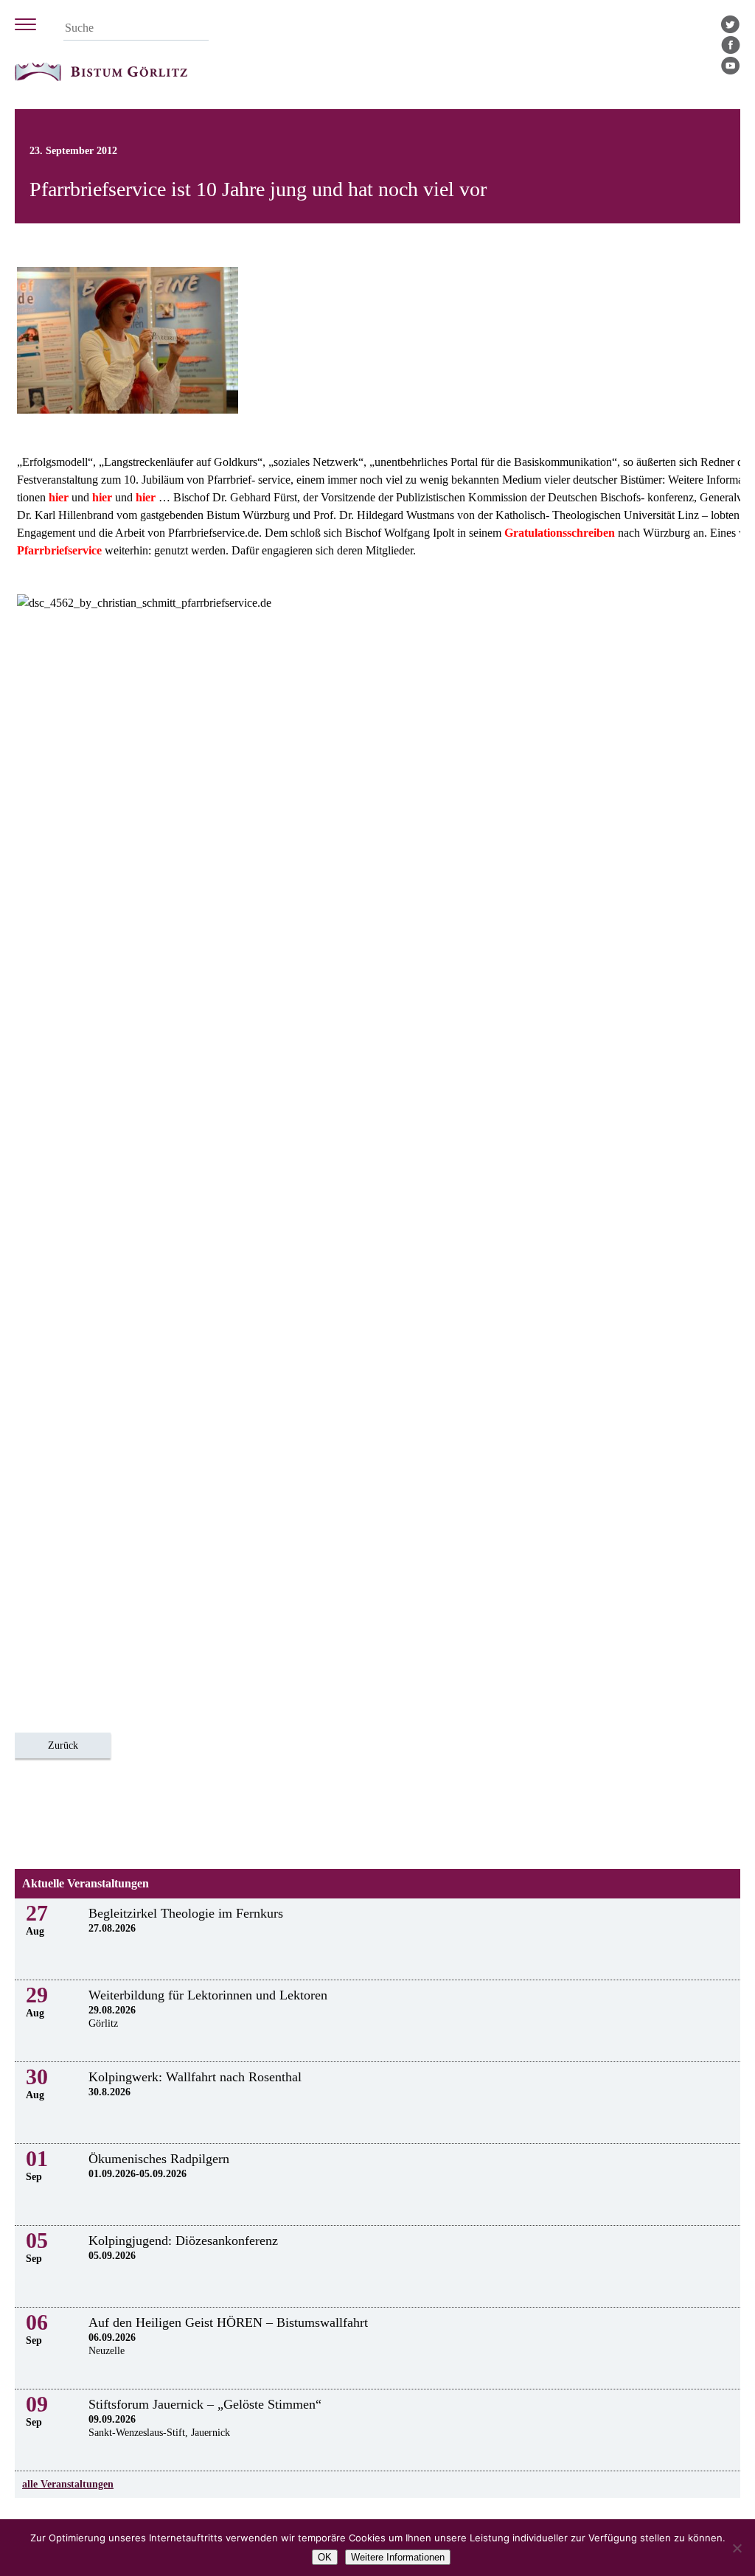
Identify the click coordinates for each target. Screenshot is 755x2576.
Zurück (63, 1745)
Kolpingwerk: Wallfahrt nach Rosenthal (195, 2077)
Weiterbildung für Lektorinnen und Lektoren (208, 1995)
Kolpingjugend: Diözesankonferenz (183, 2241)
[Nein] (737, 2548)
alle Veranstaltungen (68, 2484)
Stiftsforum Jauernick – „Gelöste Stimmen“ (205, 2404)
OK (325, 2557)
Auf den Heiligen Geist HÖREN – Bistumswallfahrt (228, 2322)
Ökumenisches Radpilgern (159, 2159)
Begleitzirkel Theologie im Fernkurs (186, 1913)
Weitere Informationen (398, 2557)
